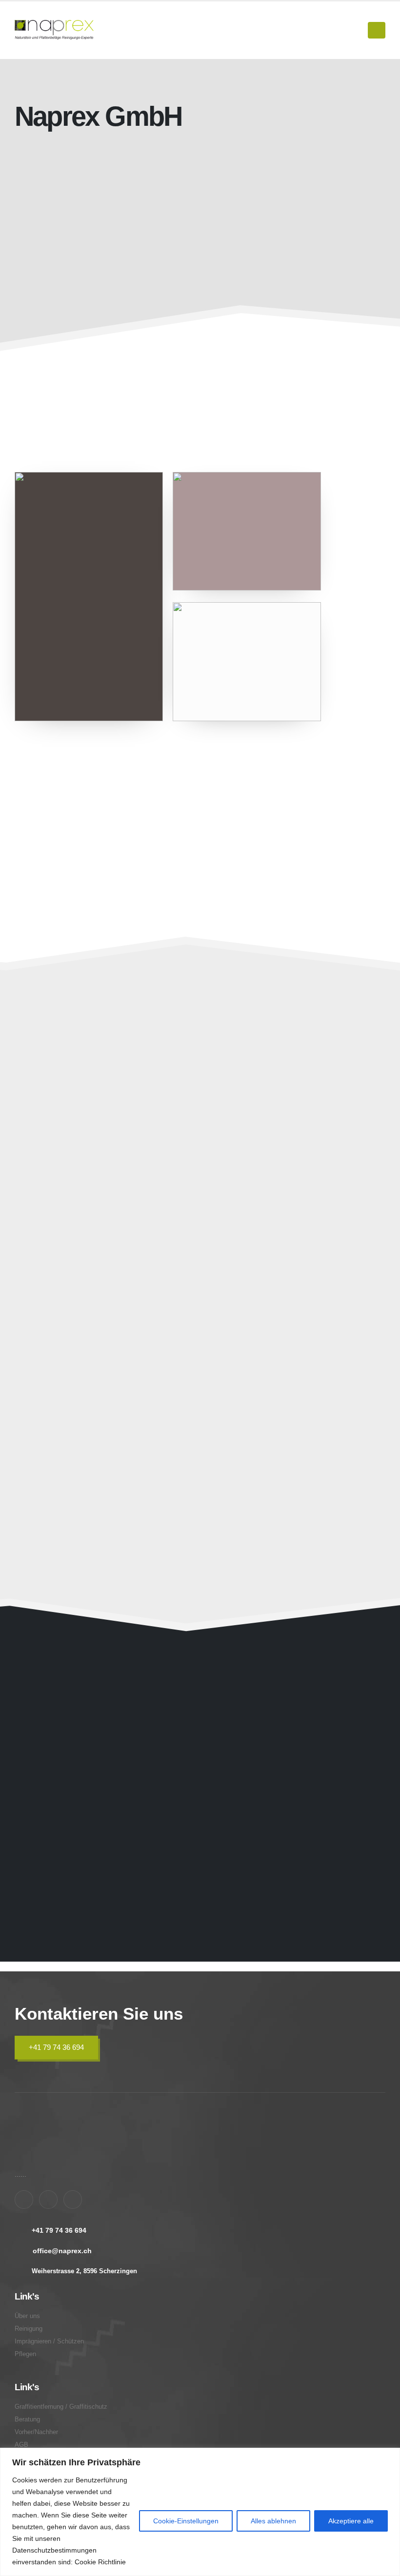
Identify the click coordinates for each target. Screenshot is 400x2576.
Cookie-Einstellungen (186, 2521)
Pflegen (46, 1304)
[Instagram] (48, 2200)
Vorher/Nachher (36, 2432)
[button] (173, 1205)
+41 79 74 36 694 (56, 2047)
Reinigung (29, 2329)
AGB (21, 2445)
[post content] (105, 1130)
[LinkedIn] (73, 2200)
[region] (200, 2512)
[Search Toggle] (356, 30)
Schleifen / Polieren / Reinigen (104, 1143)
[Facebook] (24, 2200)
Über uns (27, 2316)
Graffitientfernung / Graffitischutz (265, 1297)
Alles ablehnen (273, 2521)
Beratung (241, 1464)
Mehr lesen (101, 409)
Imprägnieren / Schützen (280, 1143)
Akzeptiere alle (351, 2521)
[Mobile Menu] (377, 30)
